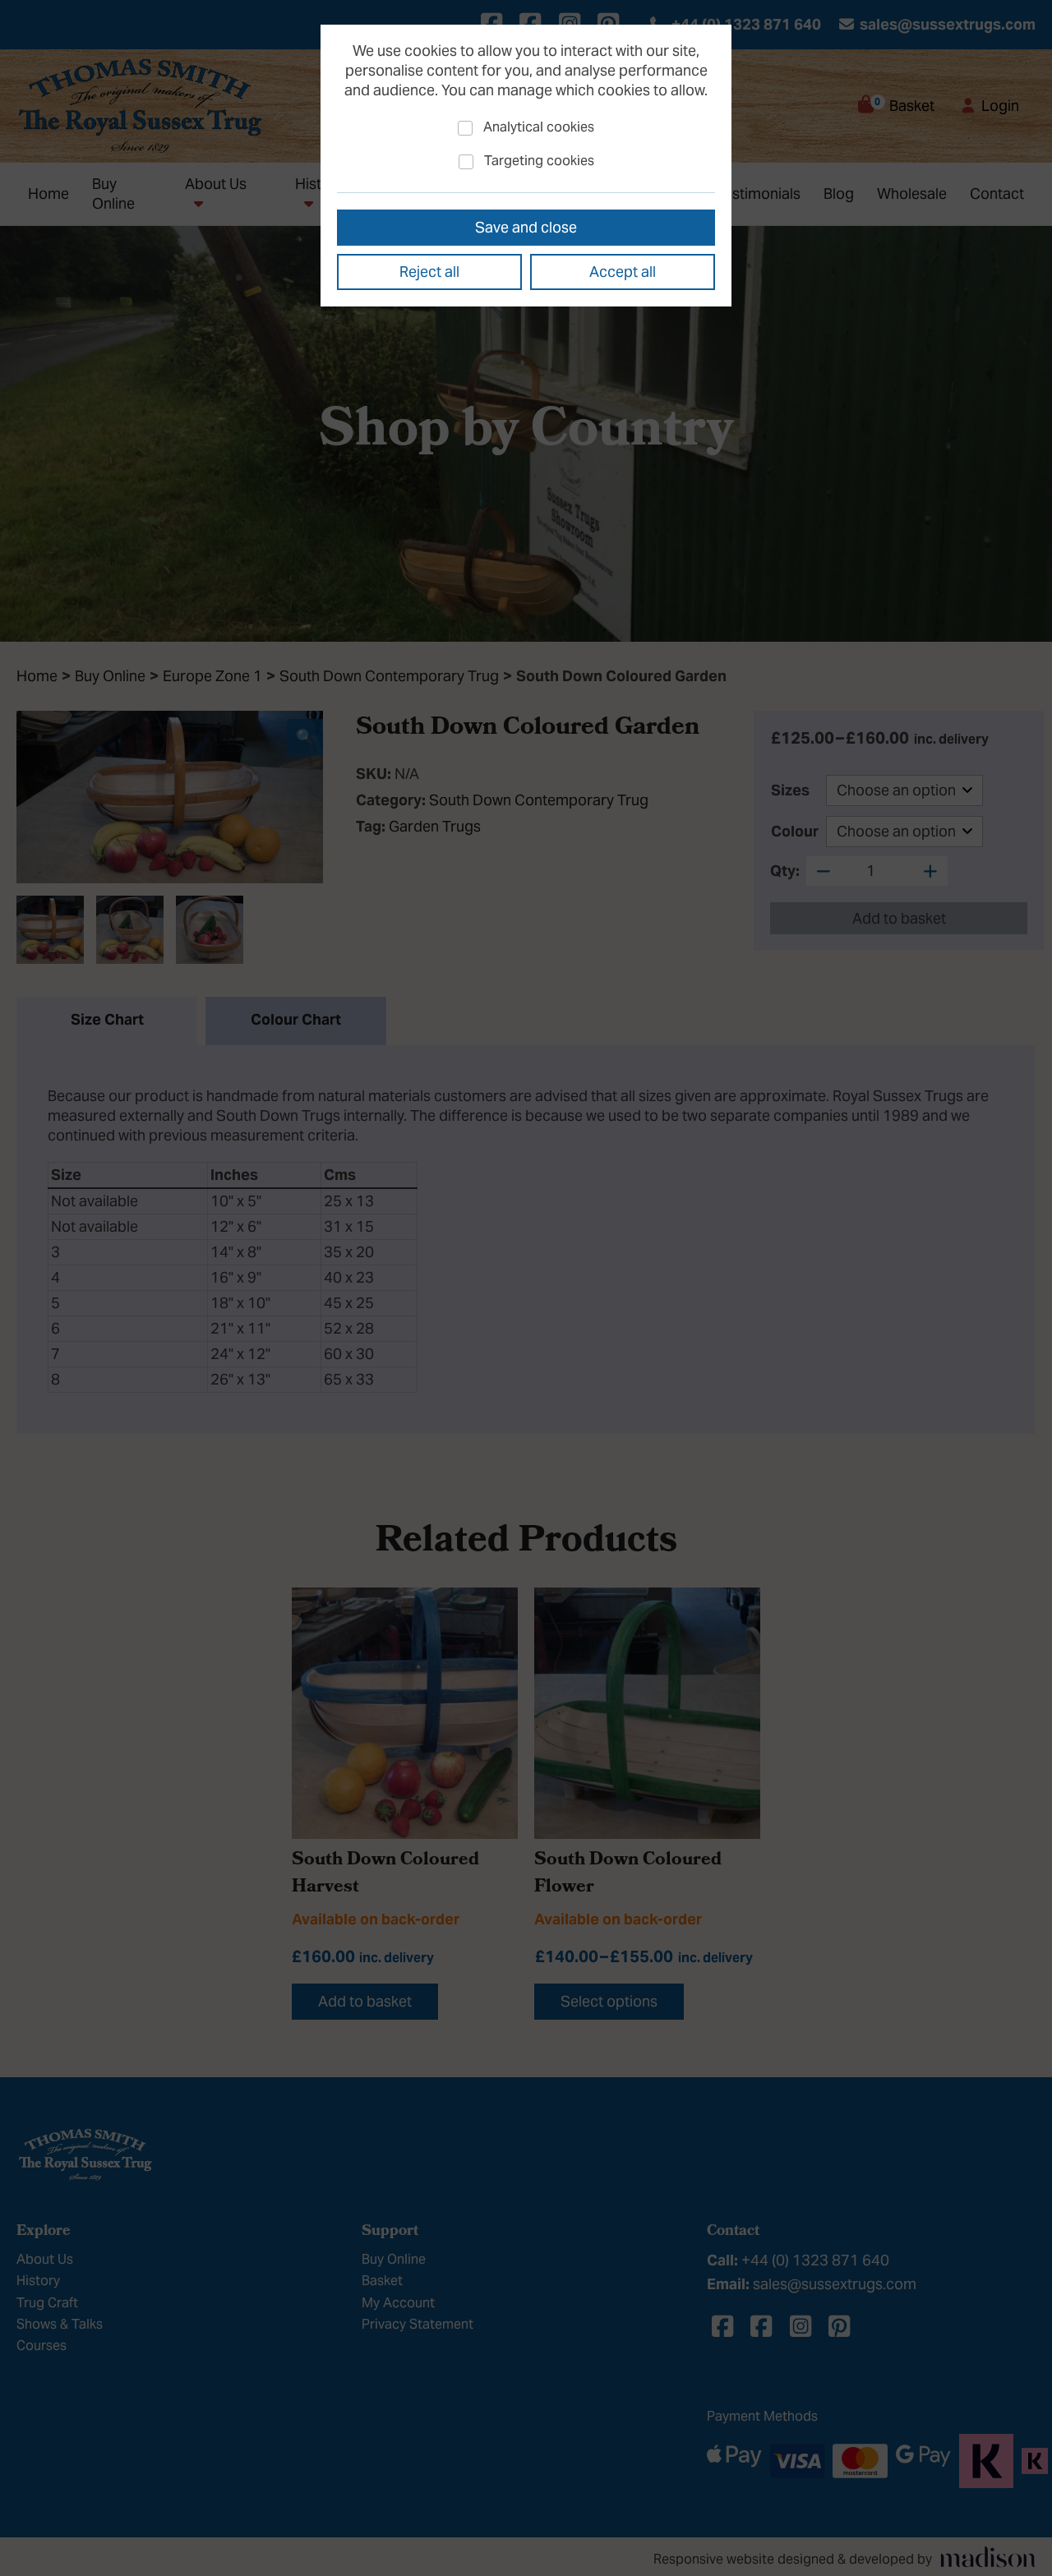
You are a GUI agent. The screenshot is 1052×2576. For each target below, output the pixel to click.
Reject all (429, 272)
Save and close (526, 227)
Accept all (623, 272)
